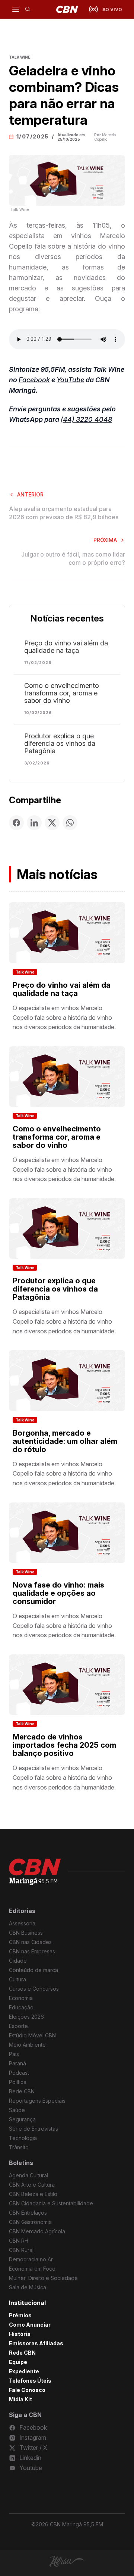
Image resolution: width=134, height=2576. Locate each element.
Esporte (18, 2026)
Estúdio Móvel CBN (32, 2035)
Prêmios (20, 2315)
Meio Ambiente (27, 2045)
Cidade (18, 1961)
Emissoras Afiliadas (36, 2343)
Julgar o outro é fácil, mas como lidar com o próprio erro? (73, 558)
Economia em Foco (32, 2269)
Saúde (17, 2110)
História (20, 2334)
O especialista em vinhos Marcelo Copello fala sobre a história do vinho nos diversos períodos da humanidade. (64, 1017)
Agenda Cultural (28, 2175)
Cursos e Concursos (34, 1989)
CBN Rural (21, 2250)
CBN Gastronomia (30, 2222)
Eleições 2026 (26, 2017)
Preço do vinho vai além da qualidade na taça (66, 647)
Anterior (30, 494)
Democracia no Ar (31, 2259)
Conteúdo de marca (33, 1970)
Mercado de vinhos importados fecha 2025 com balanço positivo (64, 1745)
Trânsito (19, 2147)
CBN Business (26, 1933)
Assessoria (22, 1923)
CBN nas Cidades (30, 1942)
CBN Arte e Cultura (32, 2185)
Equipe (18, 2362)
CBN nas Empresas (32, 1951)
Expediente (24, 2371)
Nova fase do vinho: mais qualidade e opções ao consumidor (58, 1593)
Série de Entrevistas (33, 2129)
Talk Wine (25, 972)
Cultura (17, 1979)
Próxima (105, 540)
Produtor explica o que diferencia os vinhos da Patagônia (60, 744)
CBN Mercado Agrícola (37, 2231)
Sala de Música (28, 2287)
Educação (21, 2007)
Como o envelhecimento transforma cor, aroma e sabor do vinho (62, 693)
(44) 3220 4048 (86, 419)
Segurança (22, 2119)
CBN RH (19, 2241)
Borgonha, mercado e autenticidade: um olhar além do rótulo (65, 1441)
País (14, 2054)
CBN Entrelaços (28, 2213)
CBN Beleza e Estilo (33, 2194)
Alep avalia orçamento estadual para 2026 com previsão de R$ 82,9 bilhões (64, 513)
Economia (21, 1998)
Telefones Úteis (30, 2381)
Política (18, 2082)
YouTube (70, 380)
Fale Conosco (27, 2390)
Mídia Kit (20, 2399)
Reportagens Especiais (37, 2101)
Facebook (34, 380)
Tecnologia (23, 2138)
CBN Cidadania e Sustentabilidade (51, 2203)
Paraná (17, 2063)
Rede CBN (22, 2091)
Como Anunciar (30, 2325)
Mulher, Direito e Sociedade (43, 2278)
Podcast (19, 2073)
